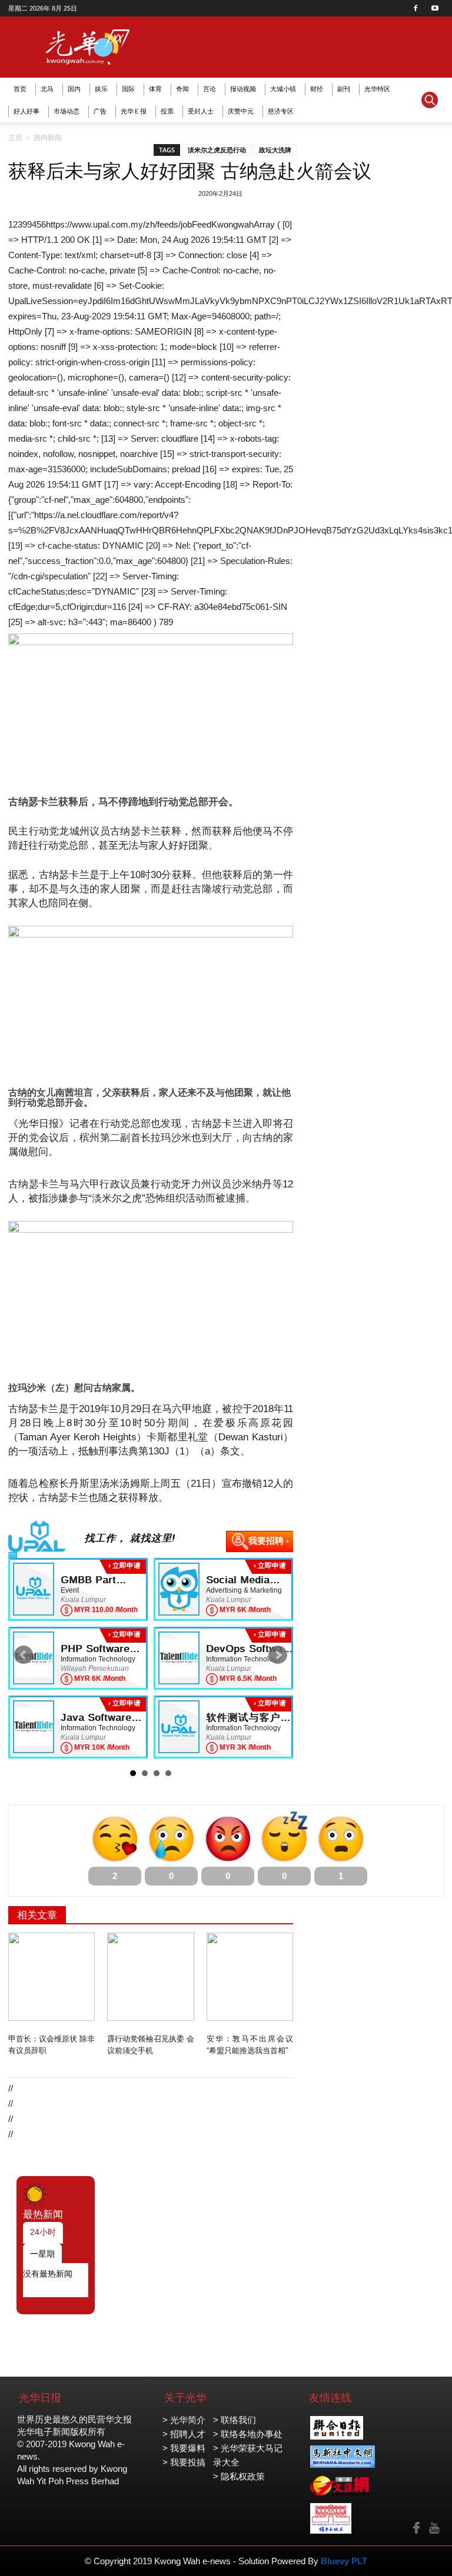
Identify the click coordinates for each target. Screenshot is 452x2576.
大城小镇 (283, 89)
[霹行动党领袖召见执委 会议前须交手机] (150, 1977)
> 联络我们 (235, 2420)
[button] (430, 100)
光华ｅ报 (134, 111)
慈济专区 (281, 111)
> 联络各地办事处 (248, 2434)
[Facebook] (416, 8)
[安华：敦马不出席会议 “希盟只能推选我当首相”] (250, 1977)
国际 (128, 89)
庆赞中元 (241, 111)
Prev (24, 1655)
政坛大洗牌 (275, 150)
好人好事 (26, 111)
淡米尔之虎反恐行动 (217, 150)
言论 (210, 89)
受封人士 (201, 111)
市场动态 (67, 111)
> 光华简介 (184, 2420)
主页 (15, 138)
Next (278, 1655)
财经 (317, 89)
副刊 (344, 89)
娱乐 (101, 89)
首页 (20, 89)
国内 (74, 89)
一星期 (42, 2254)
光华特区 (377, 89)
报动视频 (243, 89)
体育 (155, 89)
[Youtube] (435, 8)
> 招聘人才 (184, 2434)
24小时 (43, 2232)
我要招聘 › (269, 1541)
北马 (47, 89)
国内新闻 (48, 138)
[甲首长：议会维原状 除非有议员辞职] (51, 1977)
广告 (100, 111)
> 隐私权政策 (239, 2476)
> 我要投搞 (184, 2462)
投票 (167, 111)
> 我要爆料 (184, 2448)
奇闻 (182, 89)
